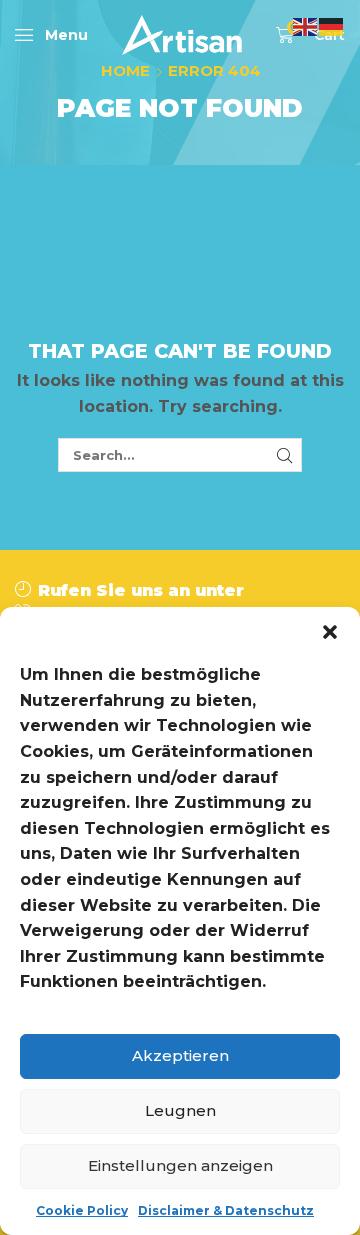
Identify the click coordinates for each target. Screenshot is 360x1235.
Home (125, 70)
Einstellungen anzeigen (180, 1165)
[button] (330, 632)
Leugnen (180, 1110)
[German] (332, 25)
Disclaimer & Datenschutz (226, 1210)
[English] (306, 25)
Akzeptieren (180, 1055)
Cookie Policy (82, 1210)
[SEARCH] (285, 455)
